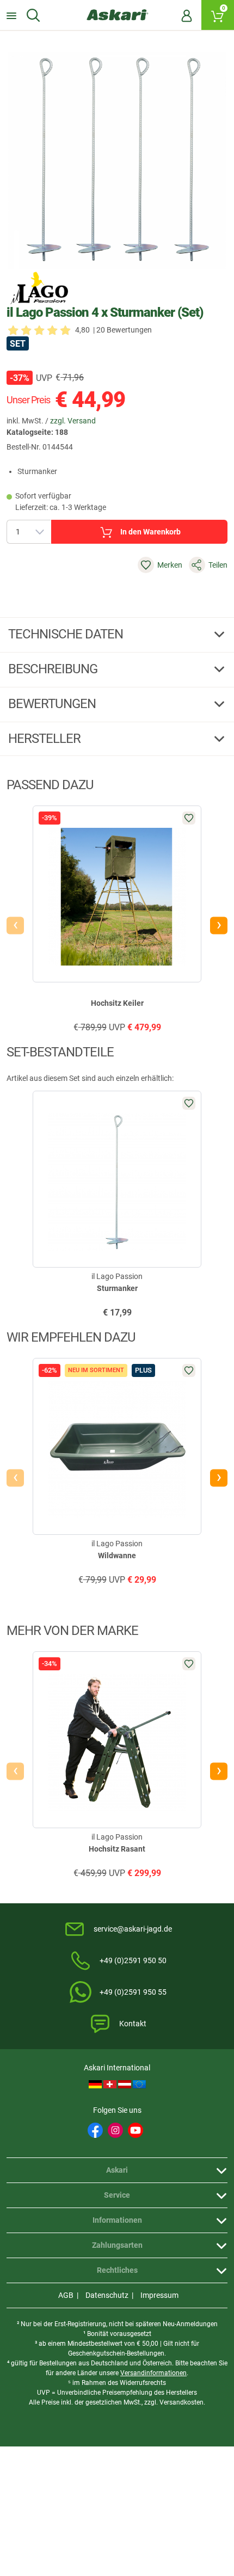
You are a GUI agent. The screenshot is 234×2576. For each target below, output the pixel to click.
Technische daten (67, 634)
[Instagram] (115, 2130)
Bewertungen (53, 704)
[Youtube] (136, 2130)
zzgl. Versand (73, 421)
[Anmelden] (187, 15)
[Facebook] (95, 2130)
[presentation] (15, 925)
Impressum (159, 2295)
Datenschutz (107, 2295)
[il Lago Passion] (39, 288)
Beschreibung (54, 669)
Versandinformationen (153, 2373)
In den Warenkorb (150, 532)
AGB (66, 2295)
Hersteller (46, 739)
